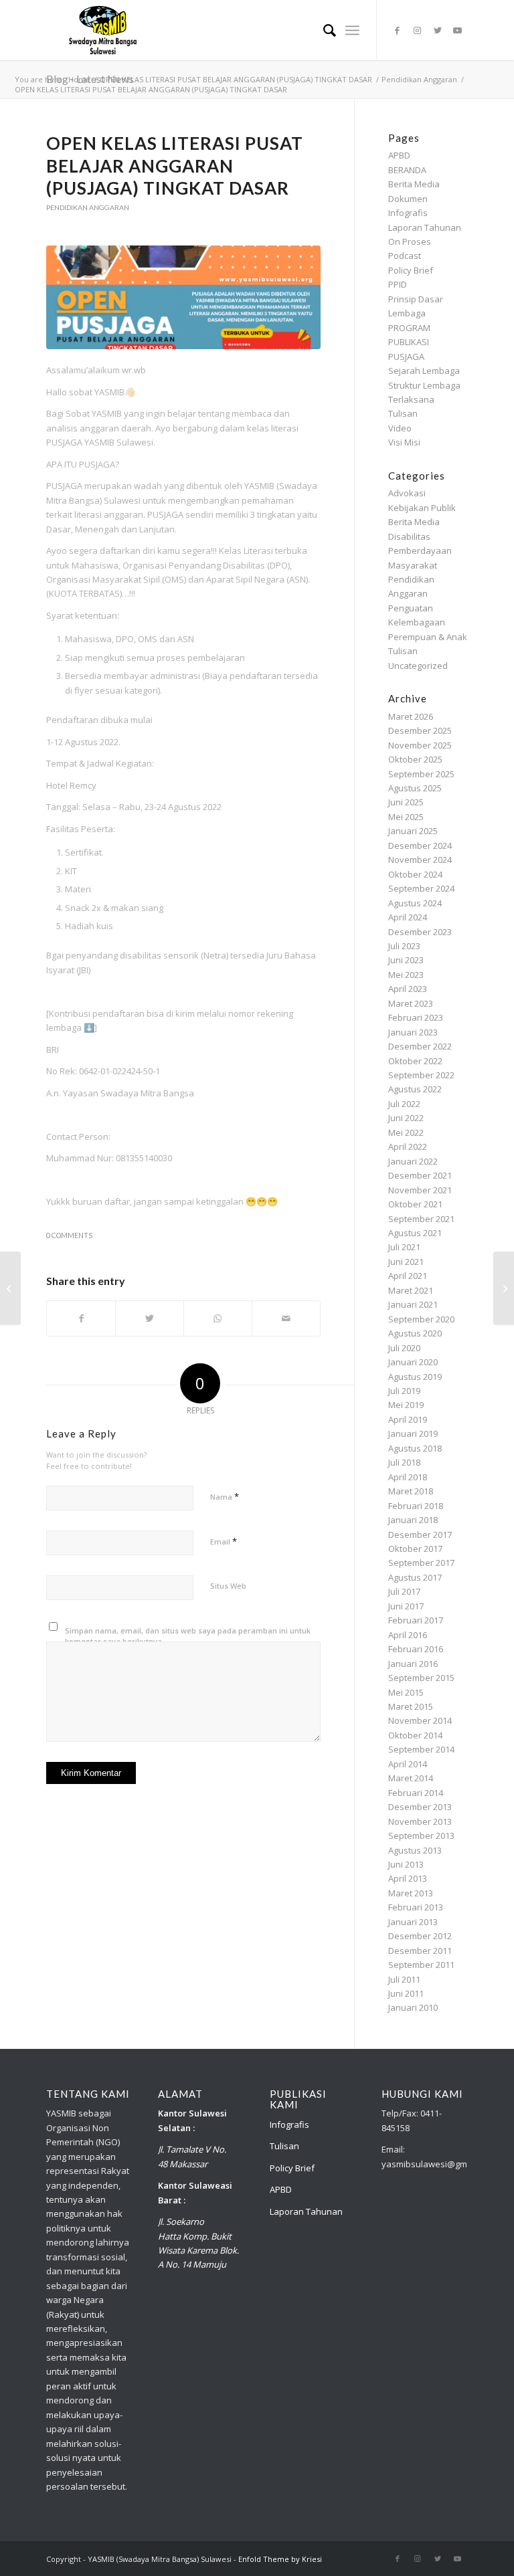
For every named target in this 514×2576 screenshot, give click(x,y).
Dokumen (408, 199)
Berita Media (414, 184)
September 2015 (421, 1678)
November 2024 (420, 860)
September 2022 (421, 1075)
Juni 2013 (406, 1864)
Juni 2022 (406, 1118)
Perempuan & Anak (428, 637)
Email (224, 1541)
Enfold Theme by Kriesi (280, 2559)
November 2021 (420, 1190)
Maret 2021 (411, 1290)
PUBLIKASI (409, 342)
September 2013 (421, 1836)
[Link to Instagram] (418, 30)
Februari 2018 (416, 1506)
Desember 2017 (420, 1534)
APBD (399, 155)
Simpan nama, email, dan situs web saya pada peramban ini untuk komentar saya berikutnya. (188, 1636)
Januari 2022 (413, 1161)
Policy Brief (411, 270)
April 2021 (408, 1276)
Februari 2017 (416, 1620)
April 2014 (408, 1764)
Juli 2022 (404, 1104)
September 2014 (421, 1749)
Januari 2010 (413, 2007)
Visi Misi (404, 442)
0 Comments (69, 1235)
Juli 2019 (404, 1391)
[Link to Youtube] (458, 30)
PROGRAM (409, 328)
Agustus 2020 (415, 1333)
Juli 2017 (404, 1591)
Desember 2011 (420, 1951)
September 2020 (421, 1319)
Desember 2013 (420, 1807)
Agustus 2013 (415, 1850)
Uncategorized (418, 666)
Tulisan (403, 413)
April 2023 (408, 989)
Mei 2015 (406, 1692)
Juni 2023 (406, 960)
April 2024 (408, 917)
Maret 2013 (411, 1893)
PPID (398, 284)
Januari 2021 (413, 1304)
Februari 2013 (416, 1907)
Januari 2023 (413, 1032)
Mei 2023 (406, 975)
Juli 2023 (404, 946)
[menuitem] (323, 30)
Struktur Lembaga (424, 385)
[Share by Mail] (286, 1318)
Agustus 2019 (415, 1377)
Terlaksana (411, 399)
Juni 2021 (406, 1262)
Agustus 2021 (415, 1233)
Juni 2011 (406, 1993)
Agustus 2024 (415, 903)
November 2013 (420, 1821)
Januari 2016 (413, 1664)
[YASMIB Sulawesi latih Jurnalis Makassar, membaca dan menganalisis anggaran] (504, 1288)
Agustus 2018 (415, 1448)
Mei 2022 (406, 1132)
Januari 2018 (413, 1520)
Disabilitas (409, 536)
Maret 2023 (411, 1003)
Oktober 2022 (415, 1061)
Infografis (408, 213)
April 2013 (408, 1878)
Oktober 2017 (415, 1549)
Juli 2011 (404, 1979)
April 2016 (408, 1635)
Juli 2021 (404, 1247)
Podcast (405, 256)
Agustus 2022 (415, 1089)
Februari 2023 (416, 1017)
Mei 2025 (406, 817)
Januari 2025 (413, 831)
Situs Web (228, 1586)
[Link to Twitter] (438, 30)
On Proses (410, 241)
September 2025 (421, 774)
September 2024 (421, 888)
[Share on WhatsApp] (218, 1318)
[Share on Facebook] (81, 1318)
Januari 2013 (413, 1922)
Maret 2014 (411, 1778)
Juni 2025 (406, 802)
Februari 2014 (416, 1793)
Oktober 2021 (415, 1204)
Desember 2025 (420, 730)
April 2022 (408, 1147)
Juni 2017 (406, 1606)
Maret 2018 (411, 1491)
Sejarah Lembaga (424, 371)
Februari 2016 (416, 1649)
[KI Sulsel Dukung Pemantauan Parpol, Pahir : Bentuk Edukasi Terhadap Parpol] (10, 1288)
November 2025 (420, 745)
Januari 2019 (413, 1433)
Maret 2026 (411, 716)
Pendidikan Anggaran (88, 207)
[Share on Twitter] (150, 1318)
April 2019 (408, 1419)
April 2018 (408, 1477)
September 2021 (421, 1219)
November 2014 (420, 1720)
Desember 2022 (420, 1046)
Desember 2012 (420, 1936)
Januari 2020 (413, 1362)
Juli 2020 (404, 1348)
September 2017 (421, 1563)
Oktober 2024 (415, 874)
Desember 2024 (420, 846)
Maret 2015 (411, 1706)
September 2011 (421, 1965)
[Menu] (352, 30)
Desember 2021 (420, 1175)
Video (400, 428)
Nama (225, 1496)
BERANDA (407, 170)
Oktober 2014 (415, 1735)
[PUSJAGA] (183, 298)
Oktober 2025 (415, 759)
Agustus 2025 (415, 788)
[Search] (323, 30)
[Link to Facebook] (398, 30)
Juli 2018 (404, 1462)
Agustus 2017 (415, 1577)
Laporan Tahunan (425, 227)
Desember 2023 (420, 932)
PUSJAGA (406, 357)
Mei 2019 (406, 1405)
